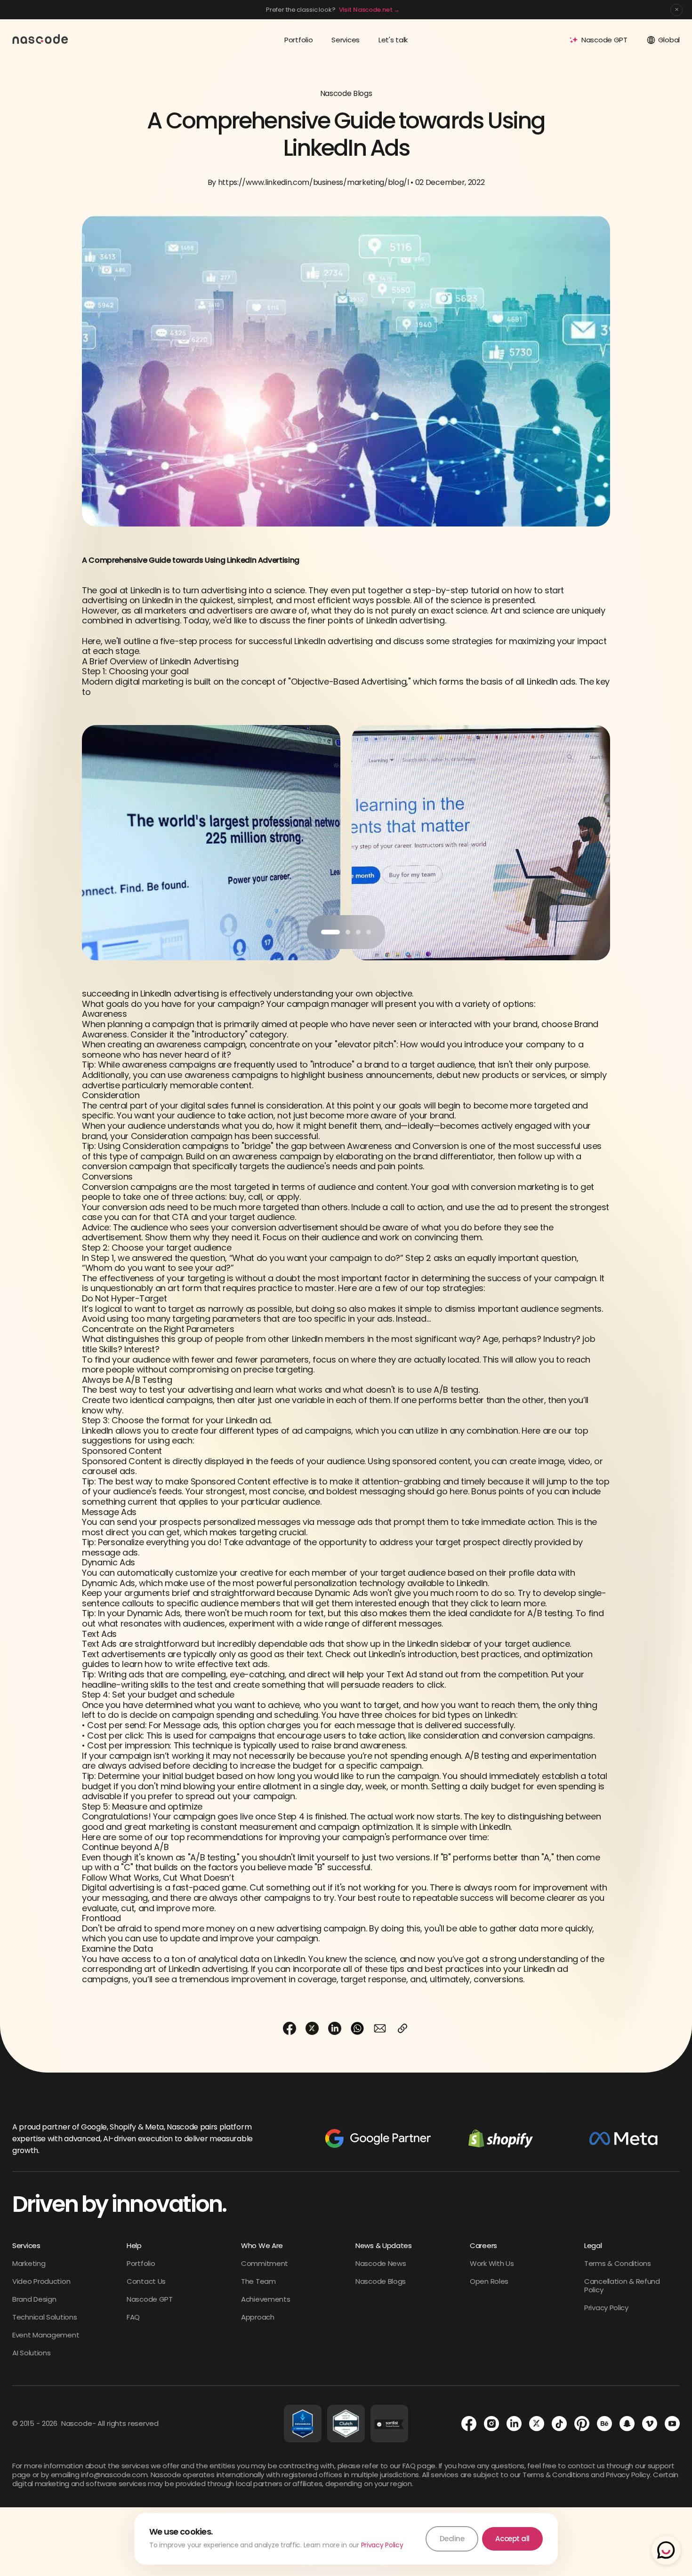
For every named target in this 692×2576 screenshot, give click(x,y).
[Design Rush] (303, 2424)
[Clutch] (346, 2424)
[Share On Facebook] (290, 2028)
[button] (330, 932)
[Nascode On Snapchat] (627, 2424)
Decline (452, 2539)
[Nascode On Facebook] (469, 2424)
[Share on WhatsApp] (357, 2028)
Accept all (512, 2539)
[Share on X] (312, 2028)
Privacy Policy (382, 2545)
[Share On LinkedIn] (335, 2028)
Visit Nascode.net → (370, 10)
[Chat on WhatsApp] (666, 2550)
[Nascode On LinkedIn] (514, 2424)
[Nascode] (40, 39)
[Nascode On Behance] (604, 2424)
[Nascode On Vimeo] (650, 2424)
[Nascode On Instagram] (491, 2424)
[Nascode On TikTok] (559, 2424)
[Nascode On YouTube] (672, 2424)
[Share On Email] (380, 2028)
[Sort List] (389, 2424)
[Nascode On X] (537, 2424)
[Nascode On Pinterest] (582, 2424)
